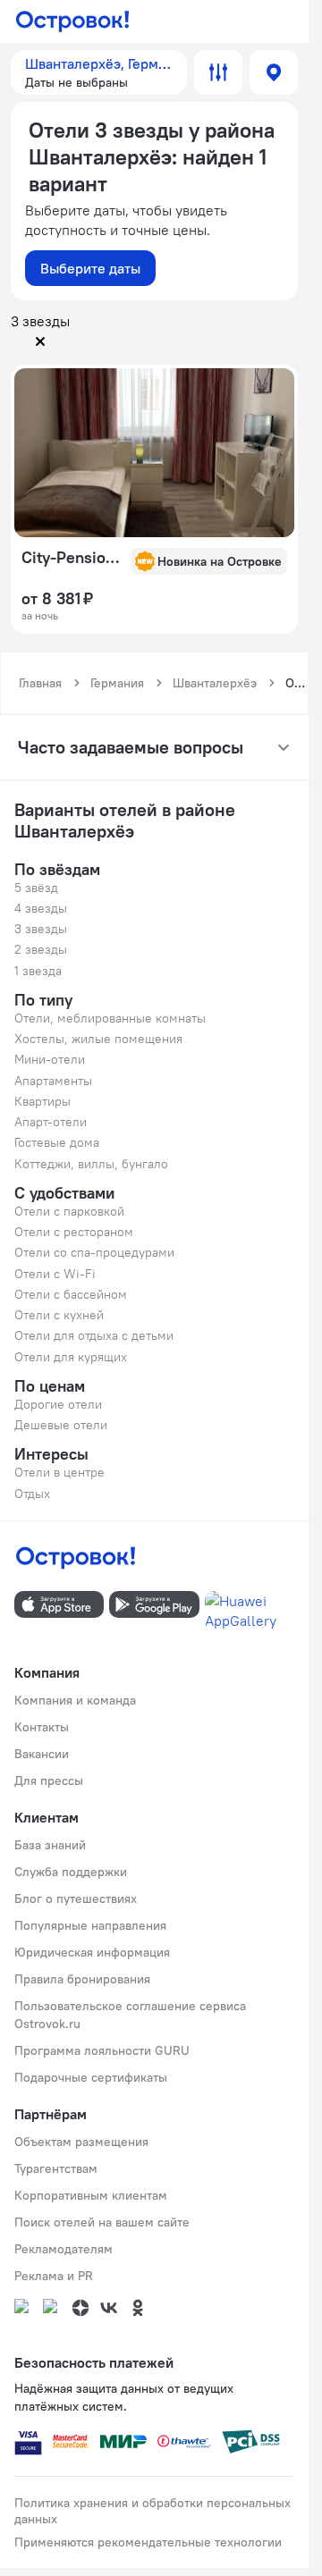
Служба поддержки (71, 1872)
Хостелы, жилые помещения (98, 1039)
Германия (117, 683)
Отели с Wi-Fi (55, 1274)
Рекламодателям (64, 2249)
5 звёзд (36, 888)
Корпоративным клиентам (91, 2195)
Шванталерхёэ (215, 683)
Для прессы (49, 1780)
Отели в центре (59, 1472)
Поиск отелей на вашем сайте (102, 2222)
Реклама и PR (54, 2276)
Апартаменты (53, 1081)
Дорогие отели (58, 1404)
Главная (40, 683)
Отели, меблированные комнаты (110, 1018)
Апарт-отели (51, 1122)
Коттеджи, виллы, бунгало (91, 1164)
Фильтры (218, 72)
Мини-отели (50, 1059)
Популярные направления (90, 1925)
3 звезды (41, 929)
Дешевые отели (61, 1425)
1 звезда (38, 971)
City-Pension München (71, 558)
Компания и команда (75, 1700)
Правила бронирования (82, 1979)
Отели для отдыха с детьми (94, 1335)
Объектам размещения (81, 2142)
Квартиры (42, 1101)
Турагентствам (56, 2168)
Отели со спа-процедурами (94, 1252)
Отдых (32, 1494)
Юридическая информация (92, 1952)
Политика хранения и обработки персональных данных (153, 2511)
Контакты (42, 1727)
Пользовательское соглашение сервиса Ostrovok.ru (130, 2015)
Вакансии (42, 1754)
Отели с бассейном (71, 1294)
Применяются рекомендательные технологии (148, 2542)
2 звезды (41, 949)
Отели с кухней (59, 1315)
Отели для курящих (71, 1357)
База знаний (50, 1845)
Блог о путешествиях (76, 1898)
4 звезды (41, 908)
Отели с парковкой (69, 1211)
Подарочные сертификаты (91, 2077)
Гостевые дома (57, 1142)
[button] (99, 72)
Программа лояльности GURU (102, 2050)
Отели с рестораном (74, 1232)
